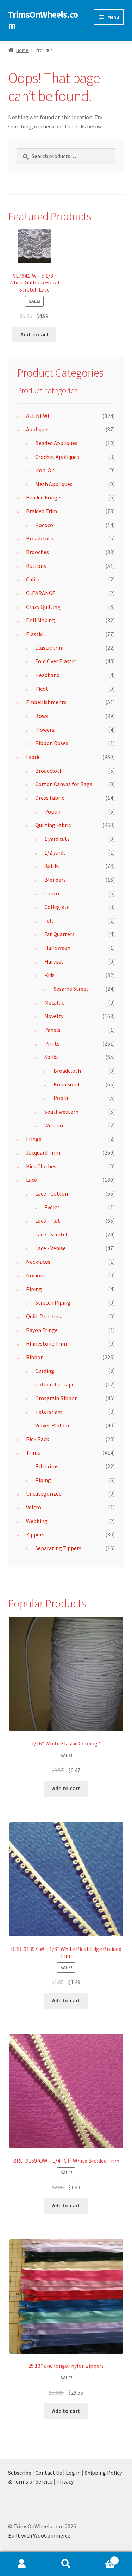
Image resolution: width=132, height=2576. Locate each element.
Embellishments (46, 702)
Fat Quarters (59, 934)
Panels (52, 1030)
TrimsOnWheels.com (43, 20)
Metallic (54, 1002)
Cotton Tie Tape (55, 1384)
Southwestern (61, 1112)
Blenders (55, 880)
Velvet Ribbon (52, 1425)
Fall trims (47, 1466)
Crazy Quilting (43, 607)
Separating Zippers (58, 1548)
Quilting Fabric (53, 825)
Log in (73, 2473)
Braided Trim (42, 511)
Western (55, 1125)
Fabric (33, 757)
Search (66, 2564)
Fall (49, 921)
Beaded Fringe (43, 497)
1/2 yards (55, 852)
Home (22, 50)
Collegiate (57, 907)
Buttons (36, 566)
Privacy (65, 2481)
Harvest (54, 961)
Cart (102, 2558)
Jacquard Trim (43, 1152)
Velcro (34, 1507)
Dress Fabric (50, 798)
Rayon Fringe (42, 1330)
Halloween (57, 948)
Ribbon (35, 1357)
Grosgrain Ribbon (56, 1398)
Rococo (44, 525)
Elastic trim (49, 648)
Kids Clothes (41, 1166)
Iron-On (45, 470)
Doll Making (40, 620)
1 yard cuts (57, 839)
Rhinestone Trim (46, 1343)
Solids (52, 1057)
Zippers (35, 1534)
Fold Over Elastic (55, 661)
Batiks (52, 866)
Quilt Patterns (43, 1316)
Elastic (34, 634)
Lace (32, 1180)
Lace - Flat (48, 1221)
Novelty (54, 1016)
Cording (45, 1371)
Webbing (37, 1521)
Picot (42, 689)
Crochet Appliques (57, 457)
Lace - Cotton (52, 1193)
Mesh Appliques (54, 484)
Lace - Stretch (52, 1234)
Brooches (37, 552)
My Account (22, 2564)
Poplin (52, 811)
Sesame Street (71, 989)
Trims (33, 1452)
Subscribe (20, 2473)
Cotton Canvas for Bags (64, 784)
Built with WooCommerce (39, 2535)
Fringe (34, 1139)
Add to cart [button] (34, 334)
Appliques (38, 429)
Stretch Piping (53, 1302)
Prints (52, 1043)
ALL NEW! (37, 416)
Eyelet (52, 1207)
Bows (42, 716)
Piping (34, 1289)
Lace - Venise (51, 1248)
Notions (36, 1275)
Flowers (45, 730)
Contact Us (49, 2473)
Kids (49, 975)
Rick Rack (37, 1439)
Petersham (49, 1412)
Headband (47, 675)
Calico (33, 579)
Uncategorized (44, 1493)
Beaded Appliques (56, 443)
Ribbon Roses (52, 743)
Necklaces (38, 1262)
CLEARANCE (41, 593)
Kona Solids (68, 1084)
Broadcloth (40, 538)
